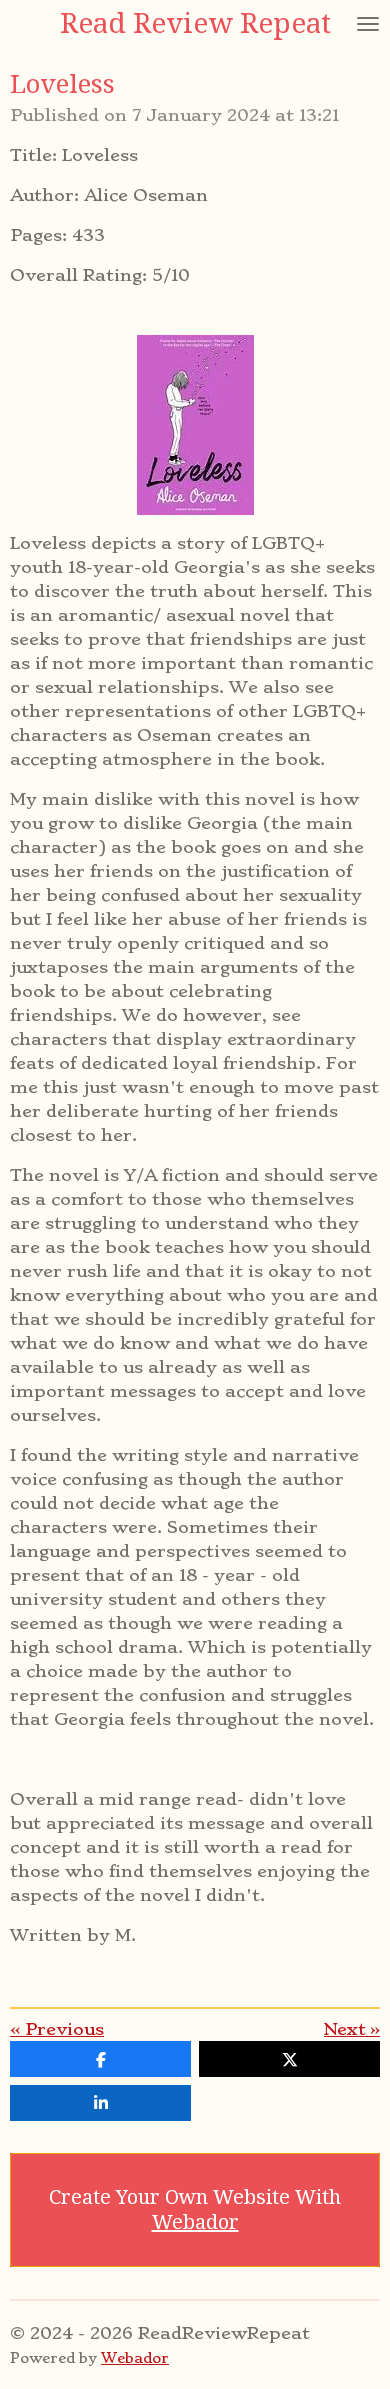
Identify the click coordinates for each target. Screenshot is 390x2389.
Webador (195, 2222)
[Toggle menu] (368, 24)
